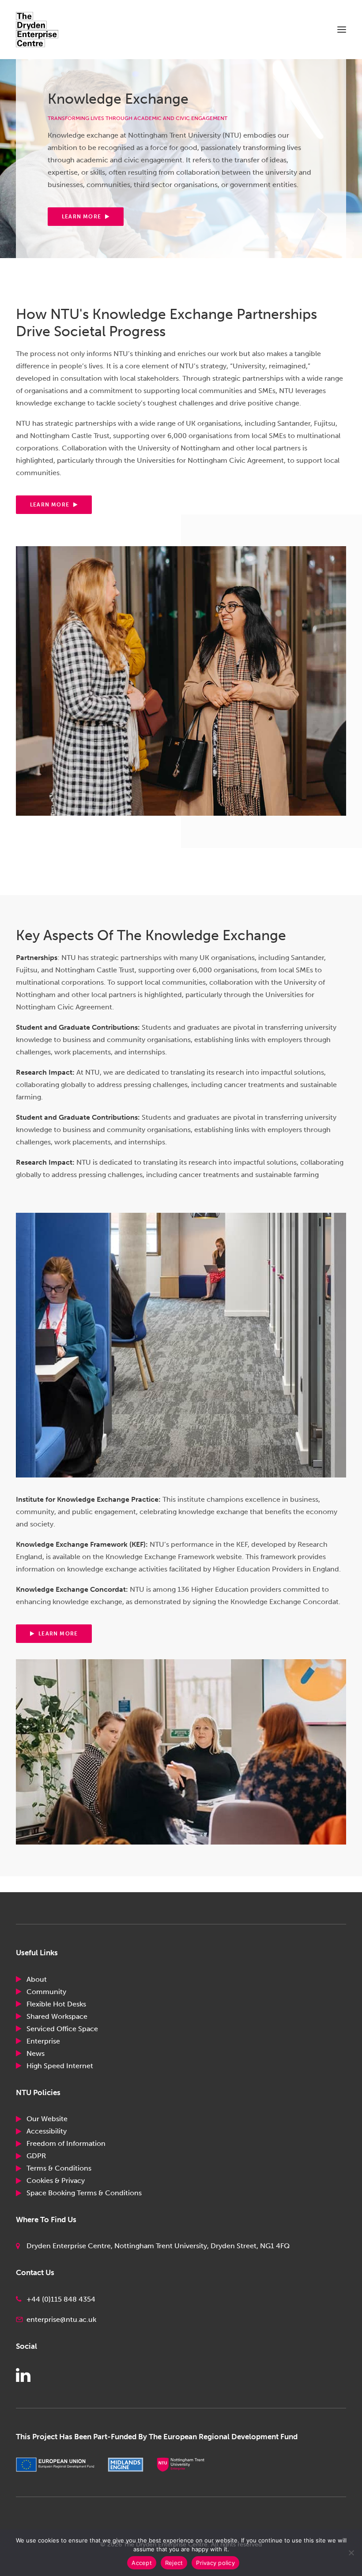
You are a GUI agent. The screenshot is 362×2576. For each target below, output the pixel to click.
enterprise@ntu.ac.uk (61, 2319)
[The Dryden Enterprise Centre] (45, 30)
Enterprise (43, 2041)
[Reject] (351, 2553)
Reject (174, 2563)
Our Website (47, 2119)
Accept (142, 2563)
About (37, 1979)
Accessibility (47, 2131)
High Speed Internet (60, 2066)
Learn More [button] (81, 217)
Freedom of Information (66, 2143)
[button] (342, 30)
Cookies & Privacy (56, 2180)
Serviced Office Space (62, 2029)
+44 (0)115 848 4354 (61, 2299)
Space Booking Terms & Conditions (84, 2193)
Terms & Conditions (59, 2168)
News (36, 2053)
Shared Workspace (57, 2016)
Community (46, 1992)
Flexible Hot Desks (56, 2004)
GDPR (36, 2156)
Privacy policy (215, 2563)
